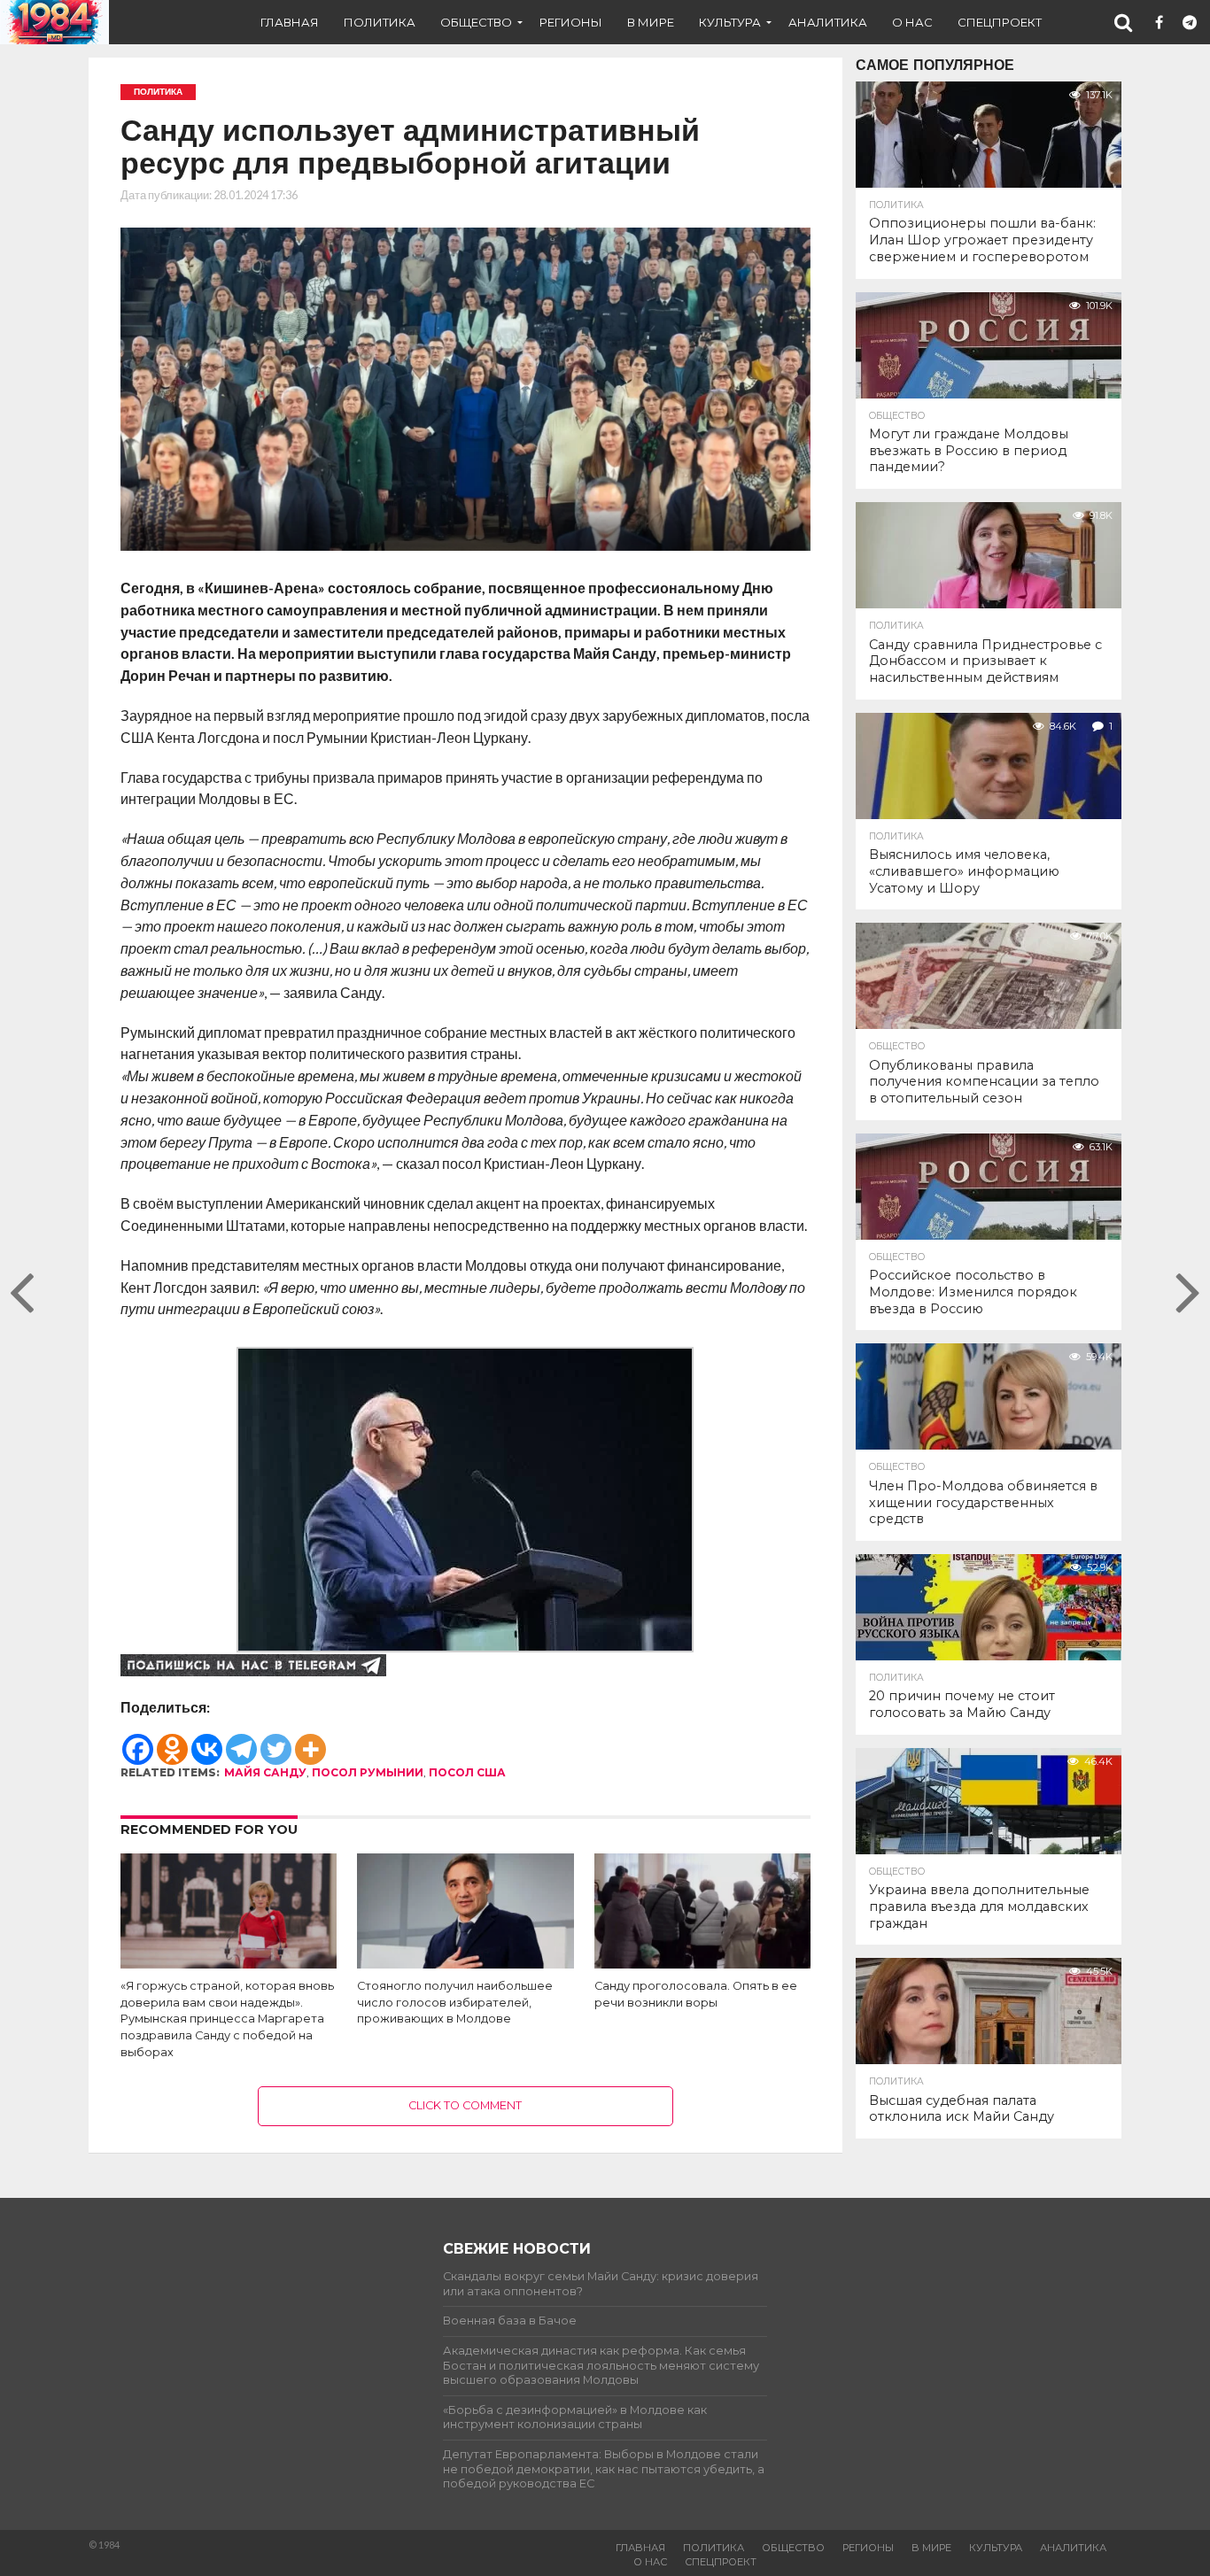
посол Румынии (368, 1772)
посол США (467, 1772)
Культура (730, 22)
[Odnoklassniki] (172, 1741)
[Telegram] (241, 1741)
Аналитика (828, 22)
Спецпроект (1000, 22)
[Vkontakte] (207, 1741)
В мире (651, 22)
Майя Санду (265, 1772)
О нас (912, 22)
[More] (310, 1741)
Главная (290, 22)
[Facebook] (138, 1741)
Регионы (571, 22)
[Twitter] (276, 1741)
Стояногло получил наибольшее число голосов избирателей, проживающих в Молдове (455, 2002)
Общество (476, 22)
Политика (380, 22)
